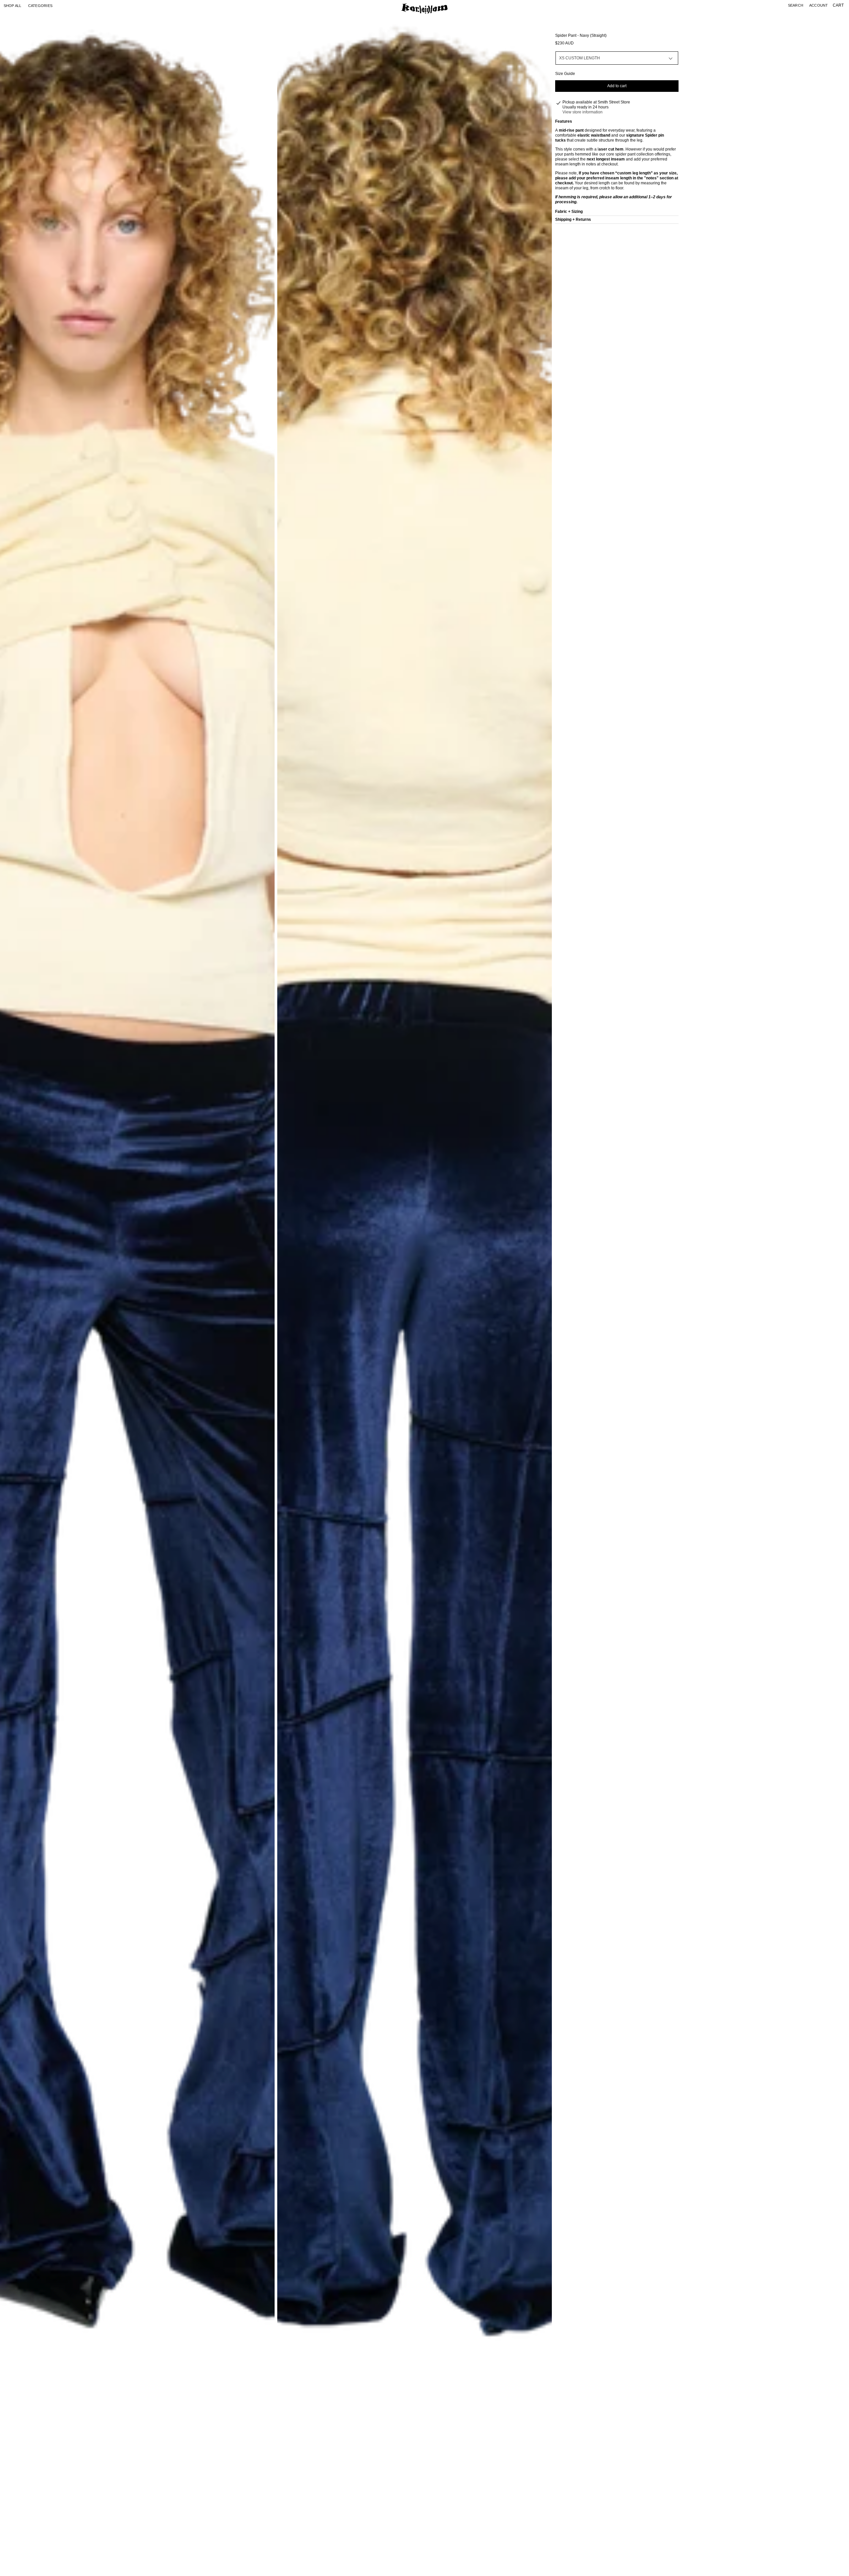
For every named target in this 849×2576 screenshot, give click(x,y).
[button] (40, 6)
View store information (583, 112)
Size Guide (565, 74)
